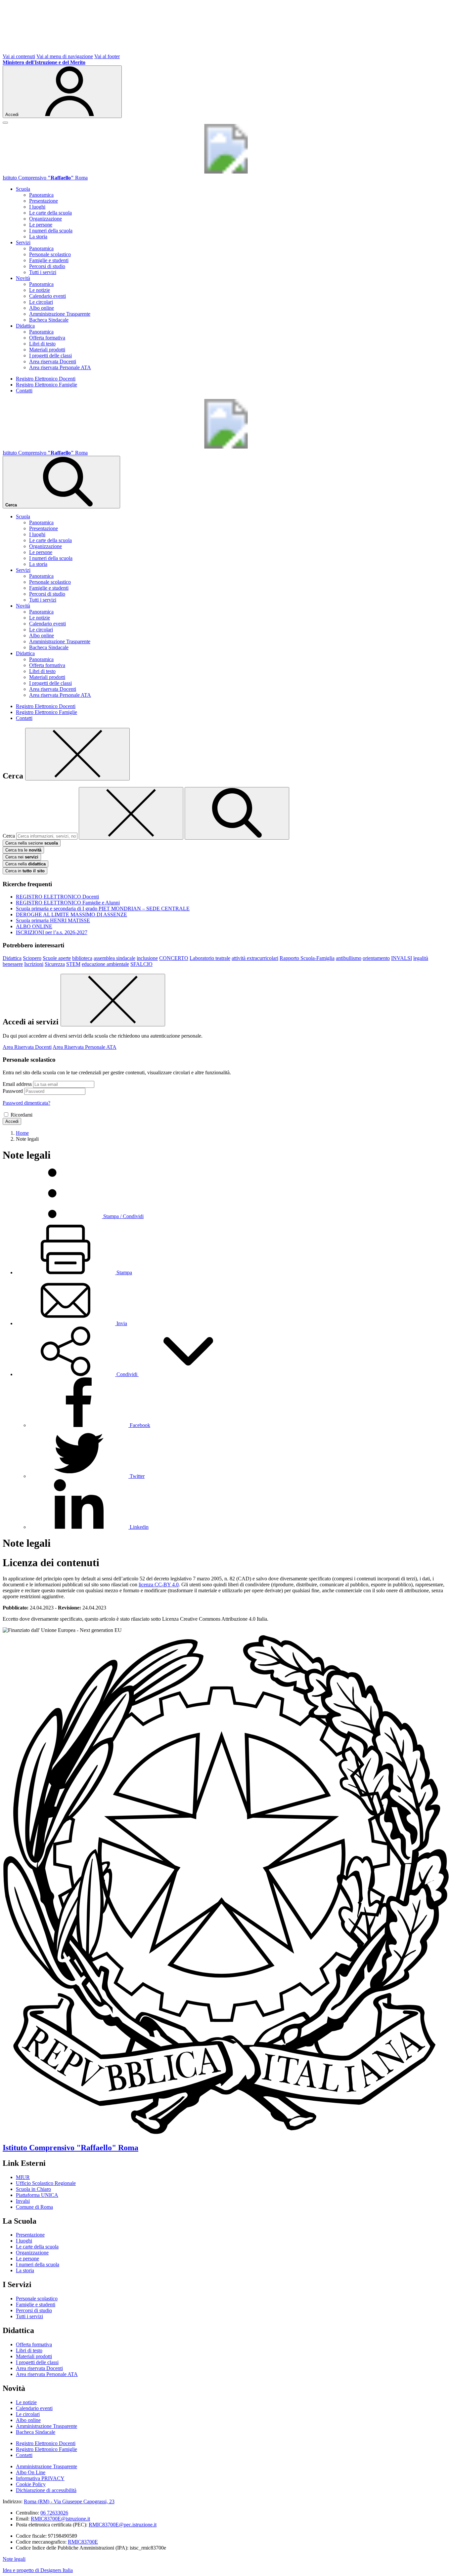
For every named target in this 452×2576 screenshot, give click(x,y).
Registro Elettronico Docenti (46, 379)
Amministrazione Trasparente (60, 314)
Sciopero (32, 958)
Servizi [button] (23, 242)
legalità (421, 958)
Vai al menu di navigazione (65, 56)
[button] (127, 1374)
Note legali (14, 2559)
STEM (73, 964)
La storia (38, 237)
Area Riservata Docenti (27, 1047)
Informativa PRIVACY (40, 2478)
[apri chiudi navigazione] (5, 123)
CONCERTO (174, 958)
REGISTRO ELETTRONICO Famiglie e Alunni (68, 903)
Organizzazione (45, 219)
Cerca (9, 836)
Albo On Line (31, 2472)
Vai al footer (107, 56)
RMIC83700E (83, 2542)
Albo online (42, 308)
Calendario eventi (47, 296)
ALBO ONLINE (34, 926)
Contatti (24, 391)
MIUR (23, 2177)
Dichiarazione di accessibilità (46, 2490)
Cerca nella (25, 864)
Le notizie (40, 290)
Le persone (41, 225)
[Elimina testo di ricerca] (131, 813)
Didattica (12, 958)
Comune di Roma (34, 2207)
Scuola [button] (23, 189)
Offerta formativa (47, 338)
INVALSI (402, 958)
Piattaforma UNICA (37, 2195)
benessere (13, 964)
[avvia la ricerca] (237, 813)
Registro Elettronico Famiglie (46, 385)
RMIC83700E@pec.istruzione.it (123, 2525)
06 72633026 (54, 2513)
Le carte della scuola (50, 213)
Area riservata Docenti (53, 361)
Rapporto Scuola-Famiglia (307, 958)
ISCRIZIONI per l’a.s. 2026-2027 (52, 932)
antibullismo (349, 958)
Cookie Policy (31, 2484)
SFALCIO (141, 964)
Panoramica (41, 195)
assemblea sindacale (114, 958)
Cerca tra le (23, 850)
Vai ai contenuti (19, 56)
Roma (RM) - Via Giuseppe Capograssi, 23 (69, 2501)
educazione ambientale (105, 964)
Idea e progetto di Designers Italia (38, 2570)
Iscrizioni (34, 964)
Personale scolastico (50, 254)
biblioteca (82, 958)
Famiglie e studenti (49, 260)
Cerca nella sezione (32, 843)
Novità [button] (23, 278)
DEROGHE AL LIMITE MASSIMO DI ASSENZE (71, 914)
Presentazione (44, 201)
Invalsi (23, 2201)
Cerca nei (22, 857)
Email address (17, 1084)
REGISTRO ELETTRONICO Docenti (57, 897)
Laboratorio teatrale (210, 958)
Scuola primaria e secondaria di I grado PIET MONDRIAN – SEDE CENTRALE (103, 909)
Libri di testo (42, 344)
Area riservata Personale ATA (60, 367)
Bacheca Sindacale (49, 320)
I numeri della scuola (51, 231)
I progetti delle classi (50, 356)
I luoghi (37, 207)
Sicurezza (55, 964)
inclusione (147, 958)
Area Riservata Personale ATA (85, 1047)
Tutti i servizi (43, 272)
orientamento (376, 958)
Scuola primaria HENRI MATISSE (53, 920)
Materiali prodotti (47, 350)
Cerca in (25, 871)
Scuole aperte (57, 958)
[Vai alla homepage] (226, 172)
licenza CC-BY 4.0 (159, 1585)
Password (13, 1091)
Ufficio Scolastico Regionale (46, 2183)
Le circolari (41, 302)
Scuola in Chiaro (33, 2189)
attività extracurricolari (255, 958)
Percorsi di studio (47, 266)
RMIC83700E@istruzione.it (60, 2519)
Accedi (12, 1121)
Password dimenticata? (26, 1103)
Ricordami (22, 1115)
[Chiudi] (77, 754)
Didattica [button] (25, 326)
